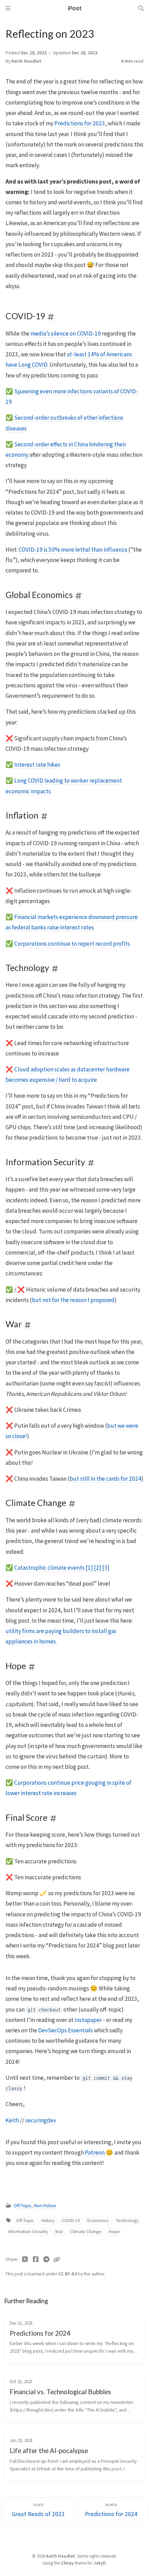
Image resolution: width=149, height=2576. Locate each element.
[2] (98, 1568)
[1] (89, 1568)
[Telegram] (46, 2259)
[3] (106, 1568)
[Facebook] (36, 2259)
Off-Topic (23, 2206)
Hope (114, 2232)
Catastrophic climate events (49, 1568)
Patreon (95, 2152)
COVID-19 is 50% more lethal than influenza (73, 550)
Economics (98, 2221)
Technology (127, 2221)
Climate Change (86, 2232)
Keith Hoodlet (26, 61)
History (48, 2221)
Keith (12, 2120)
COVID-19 (71, 2221)
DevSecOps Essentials (65, 2030)
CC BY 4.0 (68, 2274)
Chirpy (67, 2563)
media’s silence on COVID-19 (66, 333)
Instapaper (88, 2020)
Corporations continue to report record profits (72, 944)
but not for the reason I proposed (73, 1300)
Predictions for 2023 (80, 123)
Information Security (28, 2232)
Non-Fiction (45, 2206)
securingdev (41, 2120)
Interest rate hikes (37, 765)
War (59, 2232)
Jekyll (100, 2563)
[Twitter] (25, 2259)
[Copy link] (56, 2259)
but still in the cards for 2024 (106, 1479)
